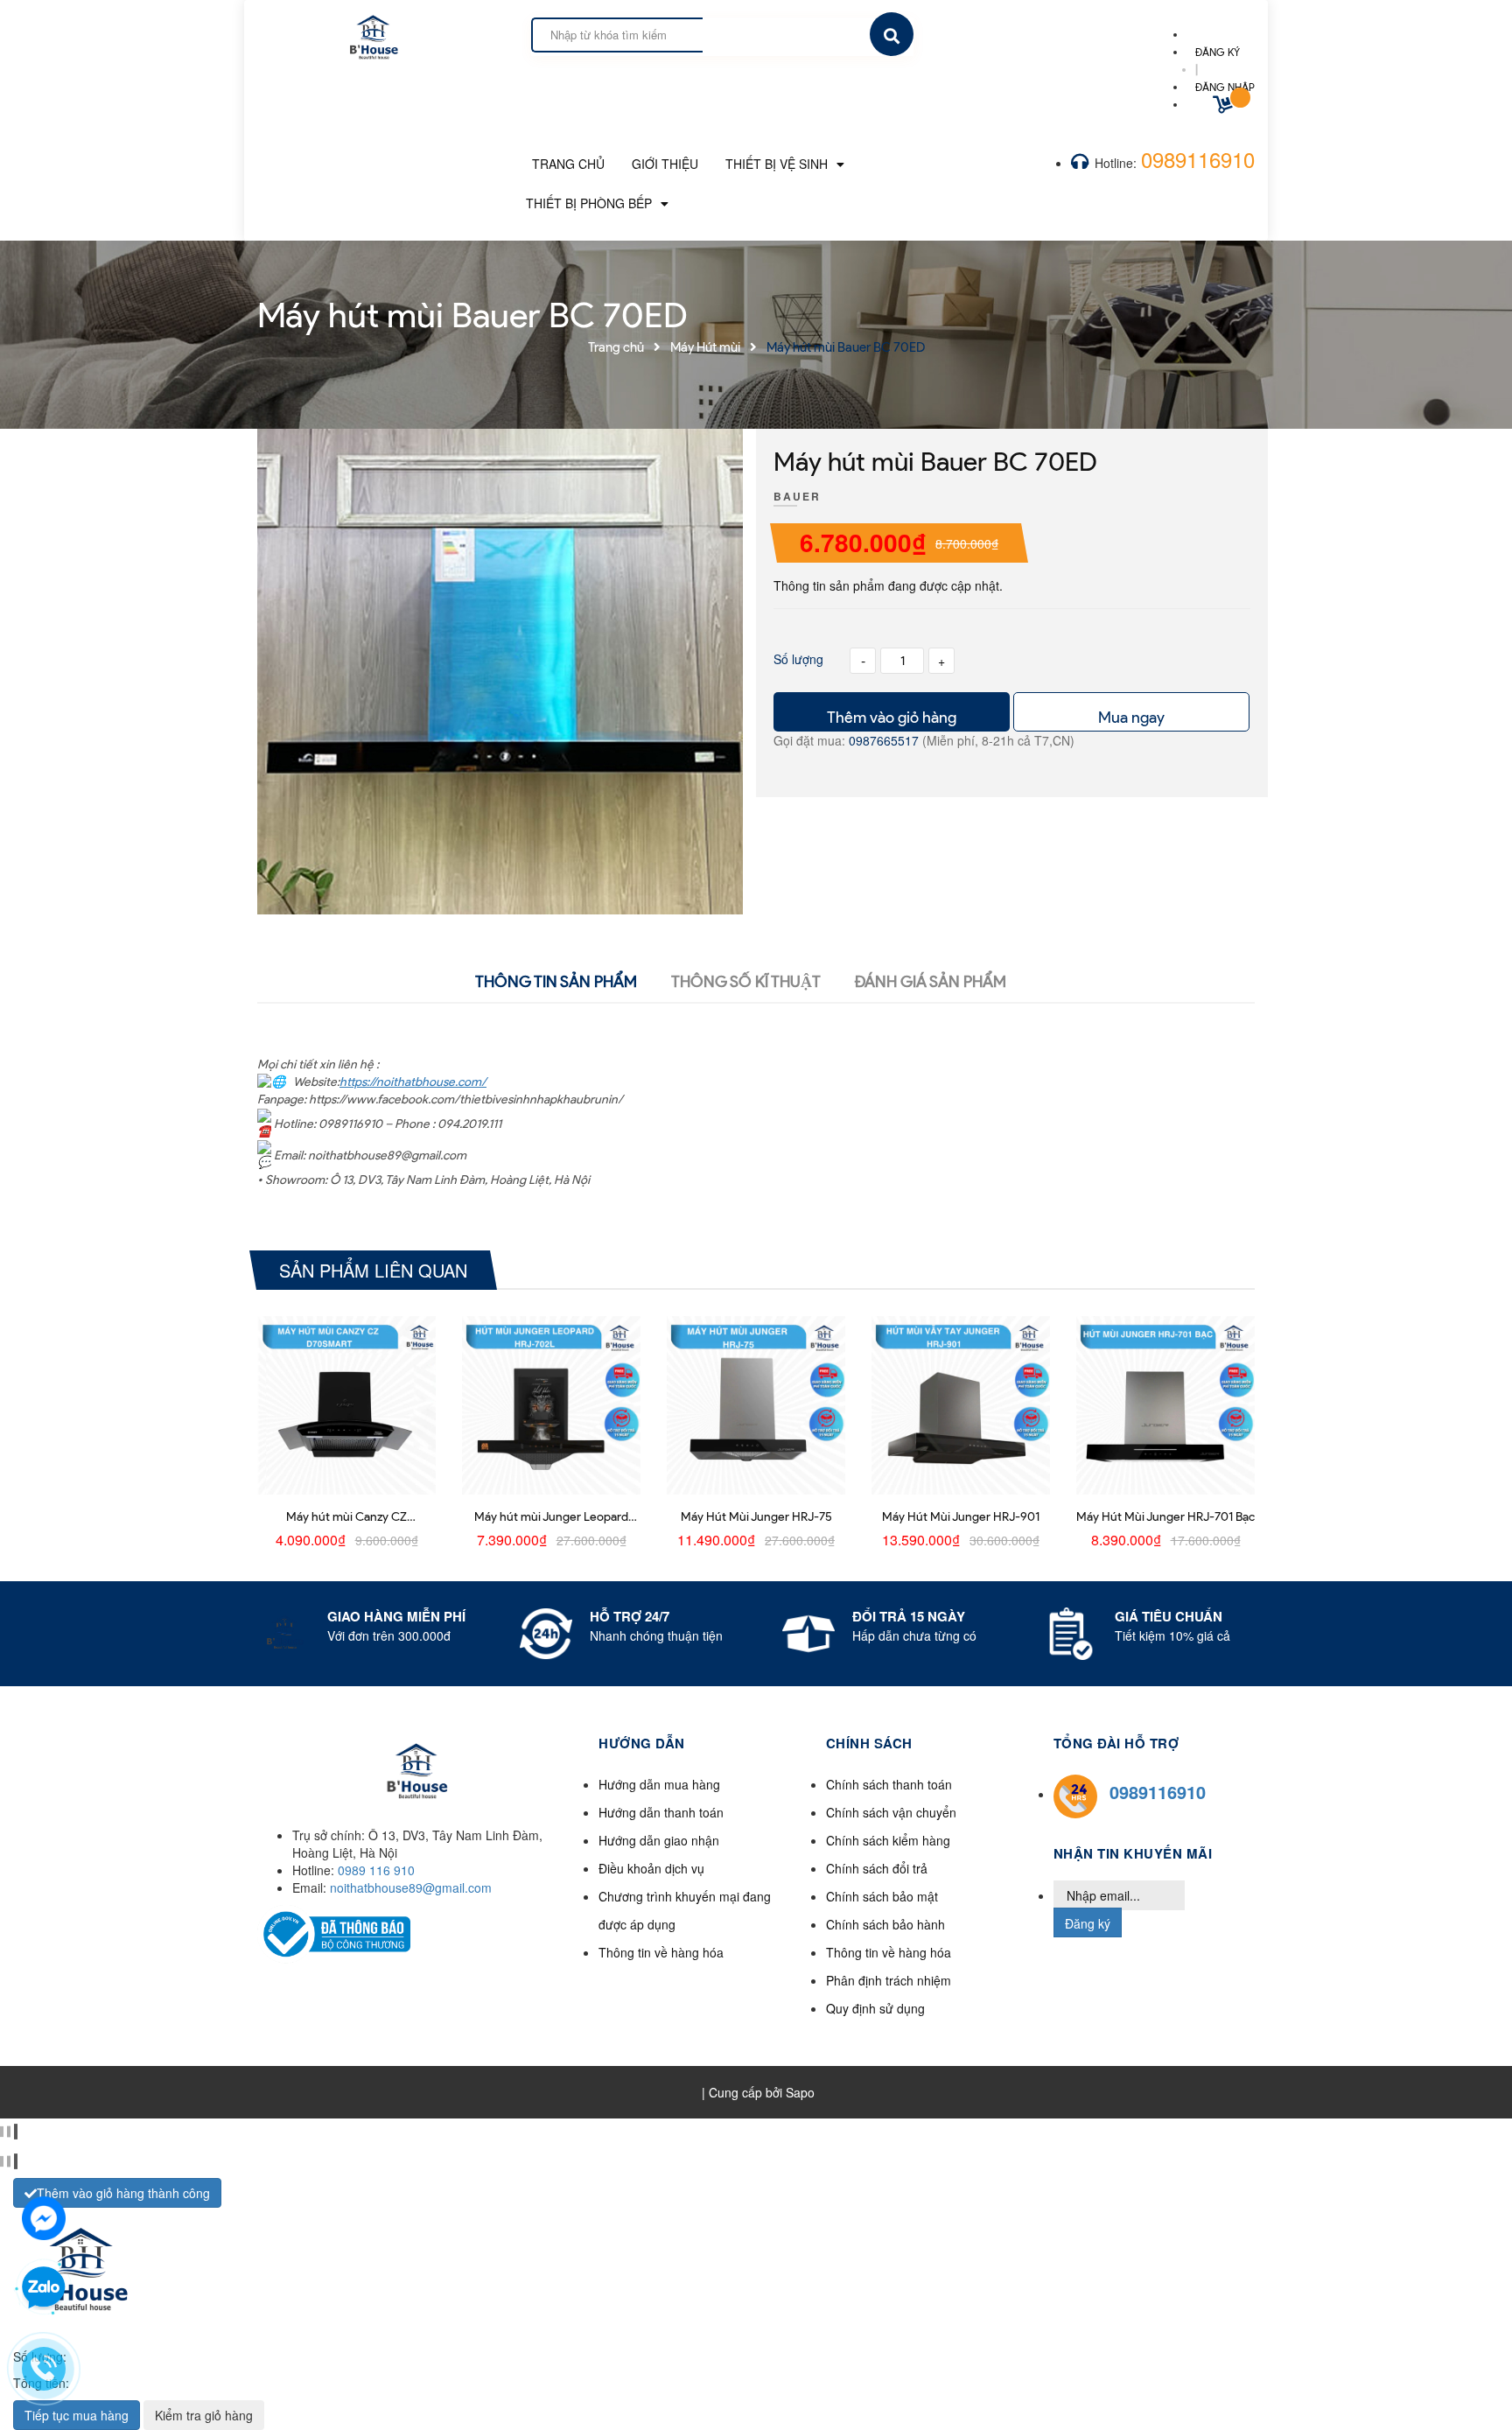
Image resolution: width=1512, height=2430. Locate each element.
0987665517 (885, 740)
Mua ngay (1131, 718)
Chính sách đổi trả (877, 1868)
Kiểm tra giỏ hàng (204, 2415)
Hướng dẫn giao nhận (659, 1840)
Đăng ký (1088, 1923)
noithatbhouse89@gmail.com (411, 1887)
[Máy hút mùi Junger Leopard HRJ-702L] (551, 1405)
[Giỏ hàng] (1225, 107)
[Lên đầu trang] (1260, 2387)
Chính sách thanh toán (889, 1784)
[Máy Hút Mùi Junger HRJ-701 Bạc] (1165, 1405)
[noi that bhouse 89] (372, 32)
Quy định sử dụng (875, 2008)
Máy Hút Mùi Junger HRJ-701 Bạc (1165, 1517)
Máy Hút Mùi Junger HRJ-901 (961, 1517)
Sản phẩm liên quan (373, 1271)
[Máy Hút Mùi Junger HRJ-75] (756, 1405)
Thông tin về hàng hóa (661, 1952)
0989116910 (1198, 159)
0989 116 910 (376, 1870)
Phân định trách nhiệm (889, 1980)
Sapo (800, 2092)
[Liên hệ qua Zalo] (44, 2288)
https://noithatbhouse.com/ (413, 1082)
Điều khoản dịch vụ (651, 1868)
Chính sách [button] (869, 1743)
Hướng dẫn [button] (642, 1743)
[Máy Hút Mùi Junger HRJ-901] (961, 1405)
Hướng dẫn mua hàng (659, 1784)
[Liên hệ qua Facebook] (44, 2216)
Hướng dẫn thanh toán (661, 1812)
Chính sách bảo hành (885, 1924)
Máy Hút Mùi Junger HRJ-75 (756, 1517)
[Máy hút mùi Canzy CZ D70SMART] (346, 1405)
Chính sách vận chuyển (891, 1812)
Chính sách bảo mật (882, 1896)
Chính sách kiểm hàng (888, 1840)
